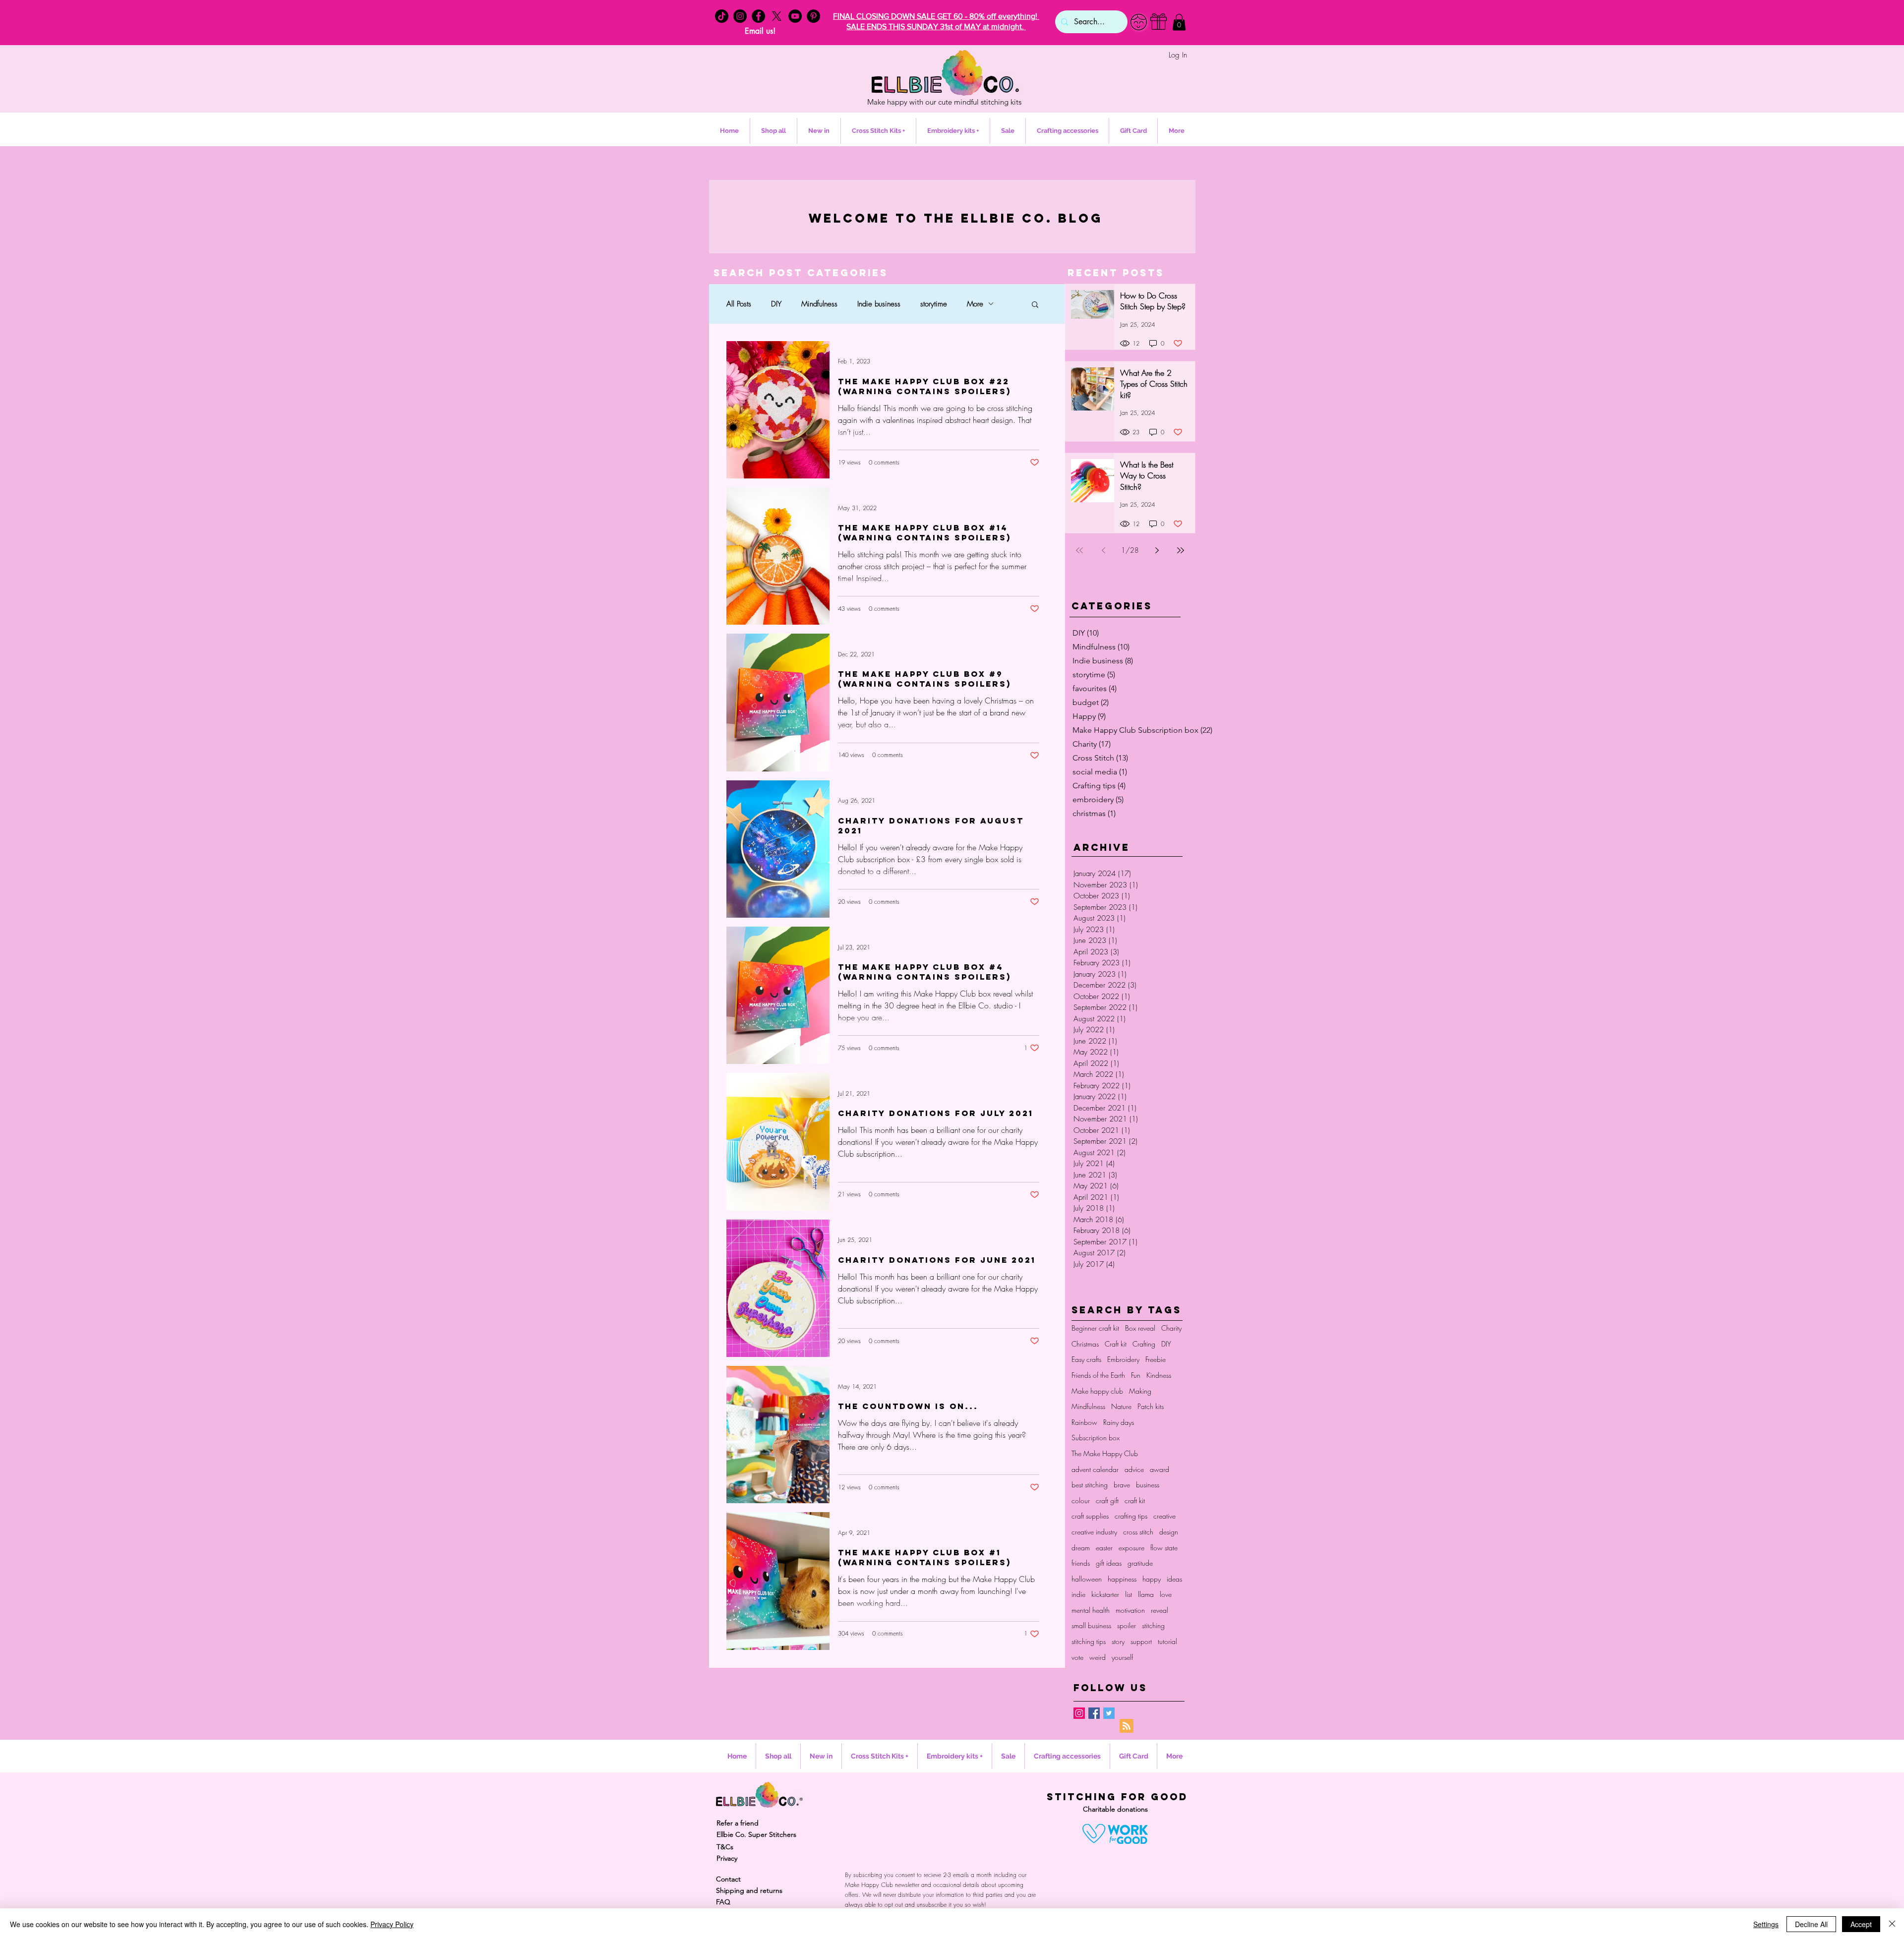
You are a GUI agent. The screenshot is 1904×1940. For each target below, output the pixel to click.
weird (1098, 1657)
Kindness (1159, 1375)
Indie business (879, 304)
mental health (1091, 1610)
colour (1081, 1500)
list (1129, 1594)
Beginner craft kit (1095, 1328)
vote (1077, 1657)
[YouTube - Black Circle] (795, 16)
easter (1104, 1548)
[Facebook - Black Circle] (758, 16)
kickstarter (1105, 1594)
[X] (777, 16)
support (1141, 1641)
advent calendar (1095, 1469)
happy (1152, 1579)
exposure (1131, 1548)
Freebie (1156, 1359)
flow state (1164, 1548)
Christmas (1085, 1344)
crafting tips (1131, 1516)
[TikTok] (722, 16)
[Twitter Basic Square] (1109, 1713)
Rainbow (1084, 1422)
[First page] (1079, 550)
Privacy (727, 1858)
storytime (934, 304)
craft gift (1107, 1500)
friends (1081, 1563)
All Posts (739, 304)
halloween (1087, 1579)
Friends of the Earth (1098, 1375)
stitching (1153, 1625)
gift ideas (1109, 1563)
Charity (1171, 1328)
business (1148, 1485)
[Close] (1892, 1924)
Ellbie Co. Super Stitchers (756, 1834)
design (1169, 1532)
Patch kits (1151, 1406)
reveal (1160, 1610)
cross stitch (1138, 1532)
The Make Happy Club (1105, 1453)
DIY (776, 304)
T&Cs (725, 1847)
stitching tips (1089, 1641)
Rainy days (1119, 1422)
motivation (1130, 1610)
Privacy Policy (392, 1924)
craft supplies (1090, 1516)
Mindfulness (819, 304)
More (975, 304)
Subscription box (1096, 1438)
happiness (1122, 1579)
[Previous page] (1103, 550)
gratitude (1140, 1563)
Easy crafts (1086, 1359)
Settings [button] (1766, 1924)
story (1118, 1641)
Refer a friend (738, 1823)
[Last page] (1181, 550)
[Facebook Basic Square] (1094, 1713)
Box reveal (1140, 1328)
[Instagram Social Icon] (1079, 1713)
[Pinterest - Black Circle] (813, 16)
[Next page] (1157, 550)
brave (1122, 1485)
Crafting (1144, 1344)
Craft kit (1116, 1344)
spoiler (1127, 1625)
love (1166, 1594)
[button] (1179, 22)
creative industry (1094, 1532)
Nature (1121, 1406)
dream (1081, 1548)
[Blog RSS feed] (1127, 1726)
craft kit (1135, 1500)
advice (1134, 1469)
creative (1164, 1516)
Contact (728, 1879)
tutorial (1167, 1641)
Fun (1136, 1375)
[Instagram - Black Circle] (740, 16)
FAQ (723, 1902)
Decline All (1811, 1924)
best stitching (1090, 1485)
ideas (1174, 1579)
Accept (1861, 1924)
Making (1140, 1391)
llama (1146, 1594)
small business (1091, 1625)
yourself (1122, 1657)
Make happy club (1097, 1391)
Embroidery (1123, 1359)
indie (1078, 1594)
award (1160, 1469)
